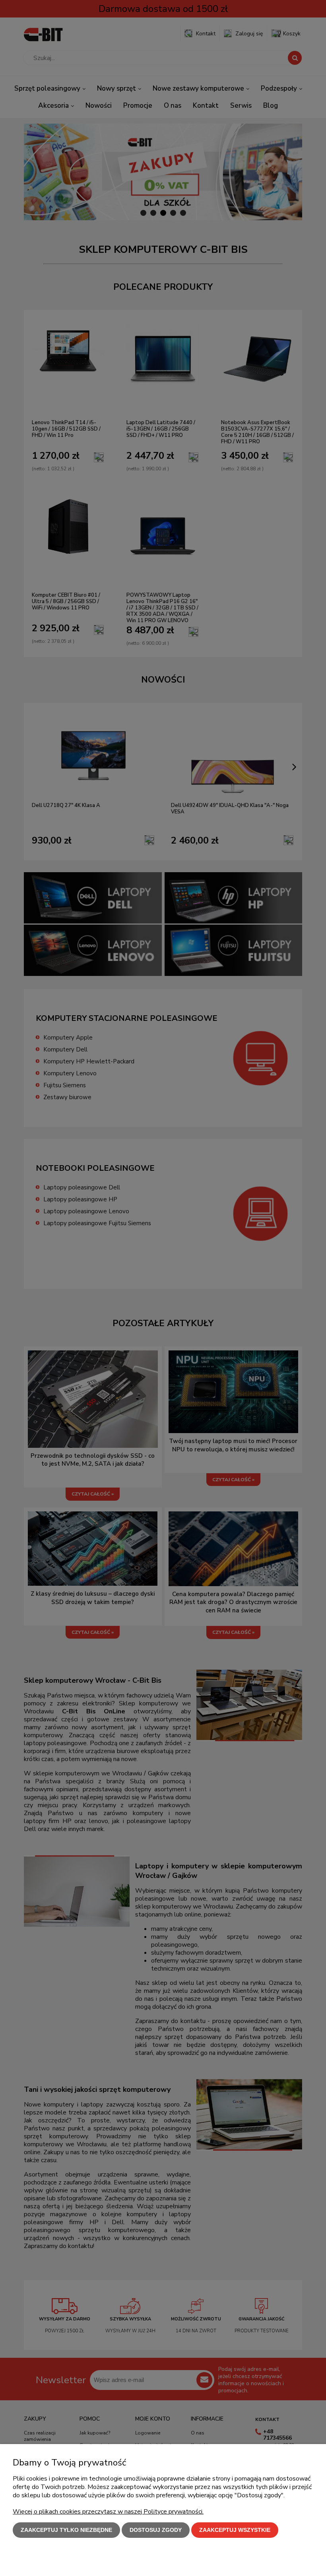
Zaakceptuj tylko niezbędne (66, 2530)
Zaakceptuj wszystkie (235, 2530)
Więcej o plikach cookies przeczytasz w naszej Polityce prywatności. (108, 2512)
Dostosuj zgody (156, 2530)
